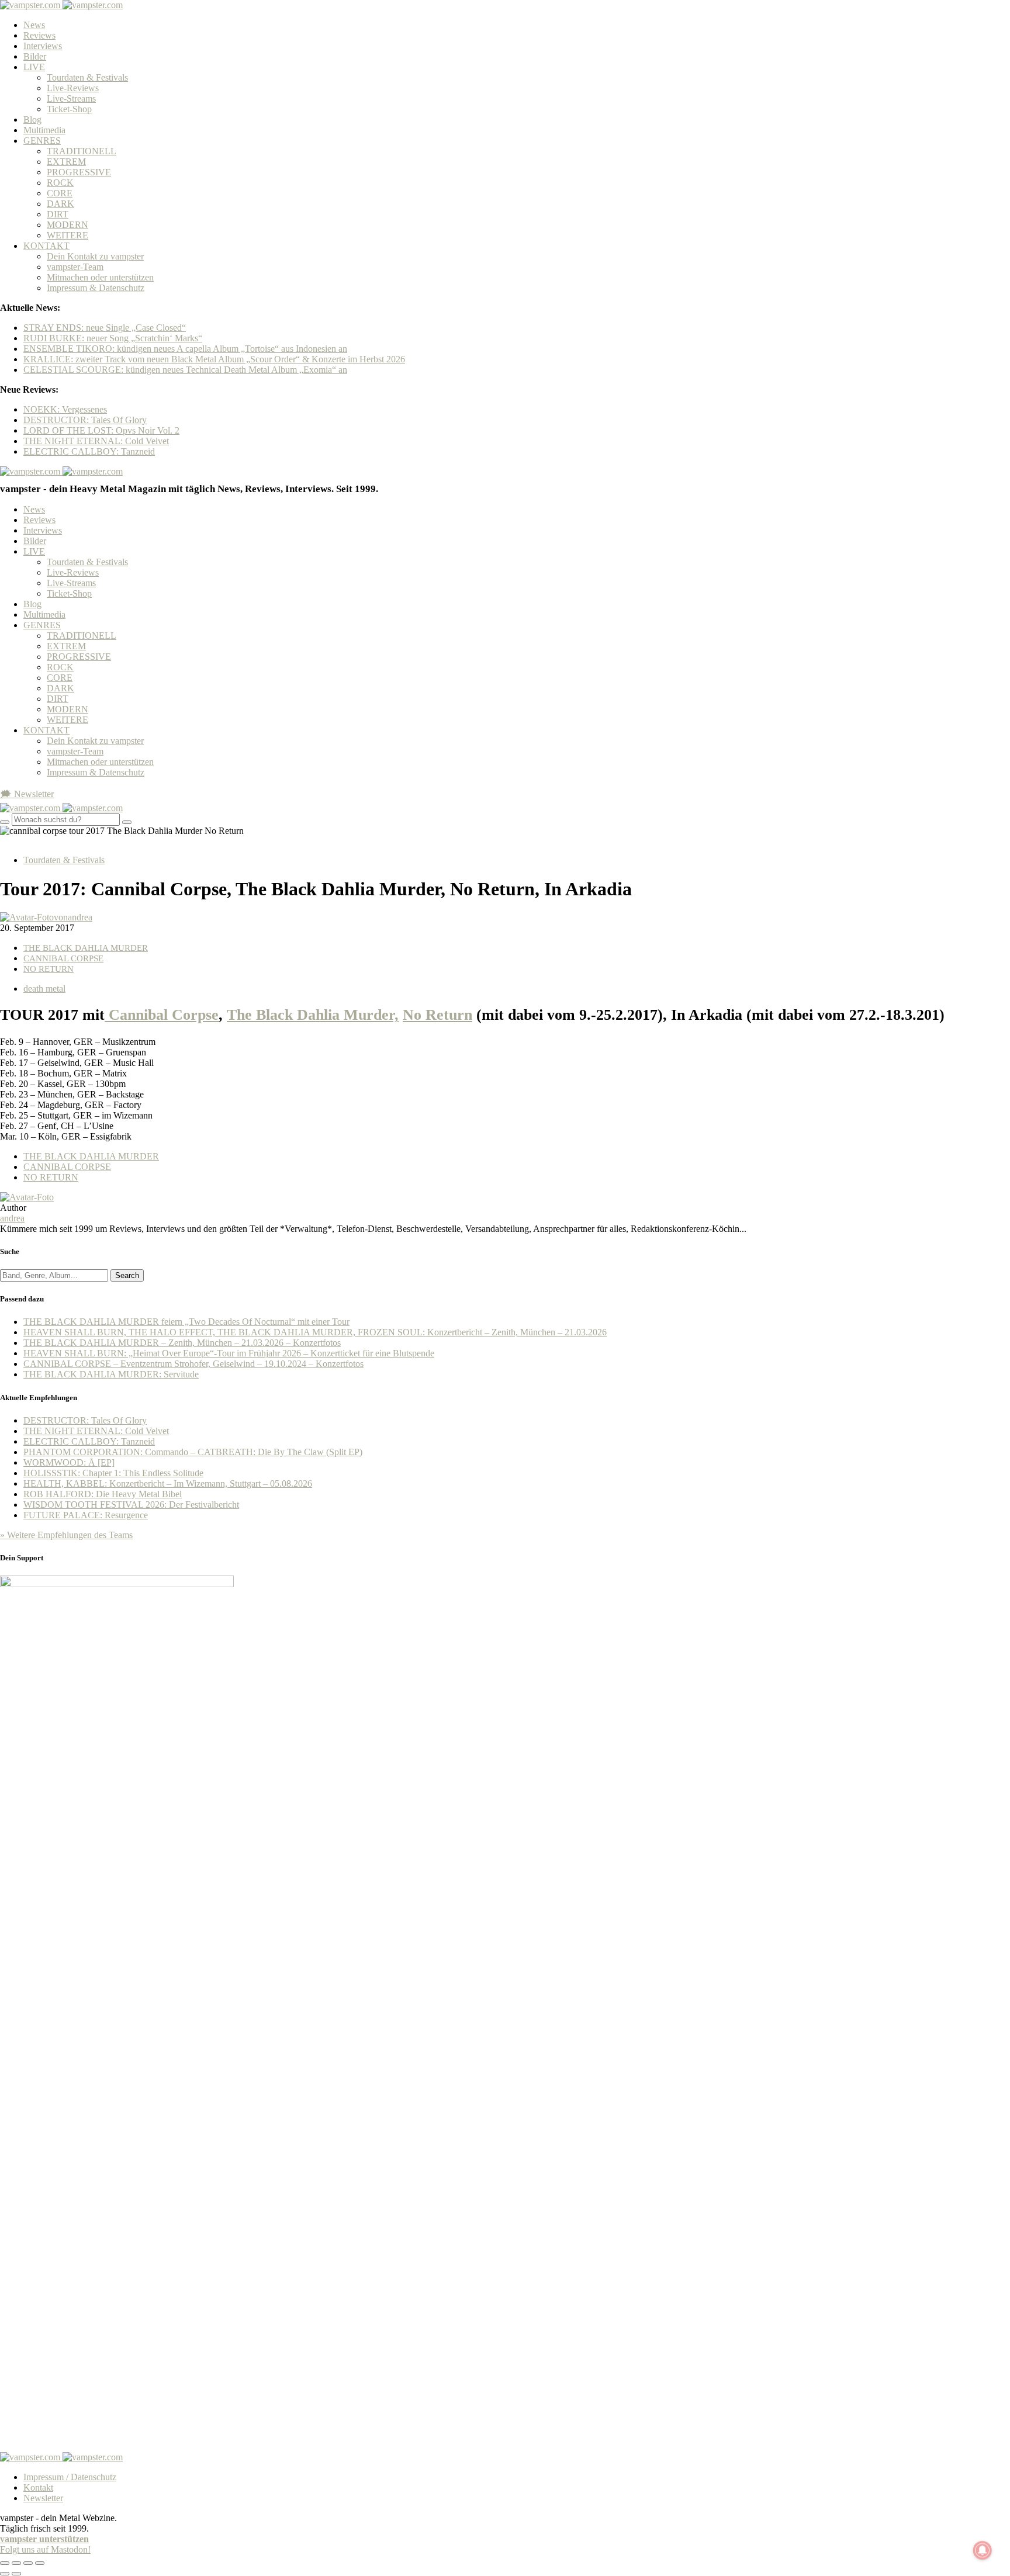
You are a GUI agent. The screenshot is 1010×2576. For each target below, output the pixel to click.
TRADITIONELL (82, 151)
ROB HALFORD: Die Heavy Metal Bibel (103, 1494)
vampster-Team (75, 267)
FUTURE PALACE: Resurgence (86, 1515)
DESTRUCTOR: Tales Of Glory (85, 420)
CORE (60, 193)
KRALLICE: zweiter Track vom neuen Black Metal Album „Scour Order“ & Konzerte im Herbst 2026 (214, 359)
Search (127, 1275)
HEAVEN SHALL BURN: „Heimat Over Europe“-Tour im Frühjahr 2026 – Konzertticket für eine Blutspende (229, 1353)
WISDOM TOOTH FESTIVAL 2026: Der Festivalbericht (131, 1505)
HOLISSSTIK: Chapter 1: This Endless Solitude (113, 1473)
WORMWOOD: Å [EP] (69, 1462)
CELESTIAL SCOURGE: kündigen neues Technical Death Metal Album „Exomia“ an (185, 370)
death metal (44, 988)
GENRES (42, 141)
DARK (60, 204)
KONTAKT (46, 246)
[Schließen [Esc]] (5, 2563)
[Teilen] (16, 2563)
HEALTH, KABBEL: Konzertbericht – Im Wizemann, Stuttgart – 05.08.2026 (168, 1483)
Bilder (35, 56)
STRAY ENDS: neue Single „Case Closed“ (105, 328)
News (34, 25)
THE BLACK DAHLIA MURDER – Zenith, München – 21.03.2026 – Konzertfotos (182, 1343)
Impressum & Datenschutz (96, 288)
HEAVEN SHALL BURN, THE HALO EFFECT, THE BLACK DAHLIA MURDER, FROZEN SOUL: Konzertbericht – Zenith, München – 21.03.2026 (315, 1332)
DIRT (58, 214)
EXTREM (66, 162)
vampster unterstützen (44, 2539)
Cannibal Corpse (162, 1015)
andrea (12, 1218)
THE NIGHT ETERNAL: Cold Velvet (96, 441)
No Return (437, 1015)
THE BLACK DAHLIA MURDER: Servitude (111, 1374)
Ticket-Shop (69, 109)
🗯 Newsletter (27, 794)
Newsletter (43, 2498)
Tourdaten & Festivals (87, 77)
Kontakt (38, 2487)
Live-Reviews (73, 88)
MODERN (68, 225)
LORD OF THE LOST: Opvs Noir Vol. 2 (101, 430)
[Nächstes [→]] (16, 2574)
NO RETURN (49, 969)
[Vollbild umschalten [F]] (28, 2563)
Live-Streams (71, 98)
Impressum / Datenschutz (70, 2477)
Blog (32, 120)
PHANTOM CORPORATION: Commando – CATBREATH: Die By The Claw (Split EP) (193, 1452)
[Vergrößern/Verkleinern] (40, 2563)
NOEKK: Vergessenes (65, 409)
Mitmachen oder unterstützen (100, 277)
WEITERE (68, 235)
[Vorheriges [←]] (5, 2574)
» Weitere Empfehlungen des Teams (66, 1535)
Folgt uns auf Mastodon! (45, 2549)
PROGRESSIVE (79, 172)
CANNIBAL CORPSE (63, 958)
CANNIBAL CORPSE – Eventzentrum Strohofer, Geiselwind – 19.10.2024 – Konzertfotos (193, 1364)
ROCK (60, 183)
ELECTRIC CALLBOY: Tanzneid (89, 451)
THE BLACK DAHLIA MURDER (86, 948)
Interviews (43, 46)
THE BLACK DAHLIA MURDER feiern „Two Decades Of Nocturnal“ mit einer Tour (186, 1322)
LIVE (34, 67)
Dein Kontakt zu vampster (95, 256)
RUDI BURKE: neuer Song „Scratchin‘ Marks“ (113, 338)
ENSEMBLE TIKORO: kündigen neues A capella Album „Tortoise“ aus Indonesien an (185, 349)
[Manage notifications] (983, 2550)
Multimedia (44, 130)
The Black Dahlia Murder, (313, 1015)
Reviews (39, 35)
